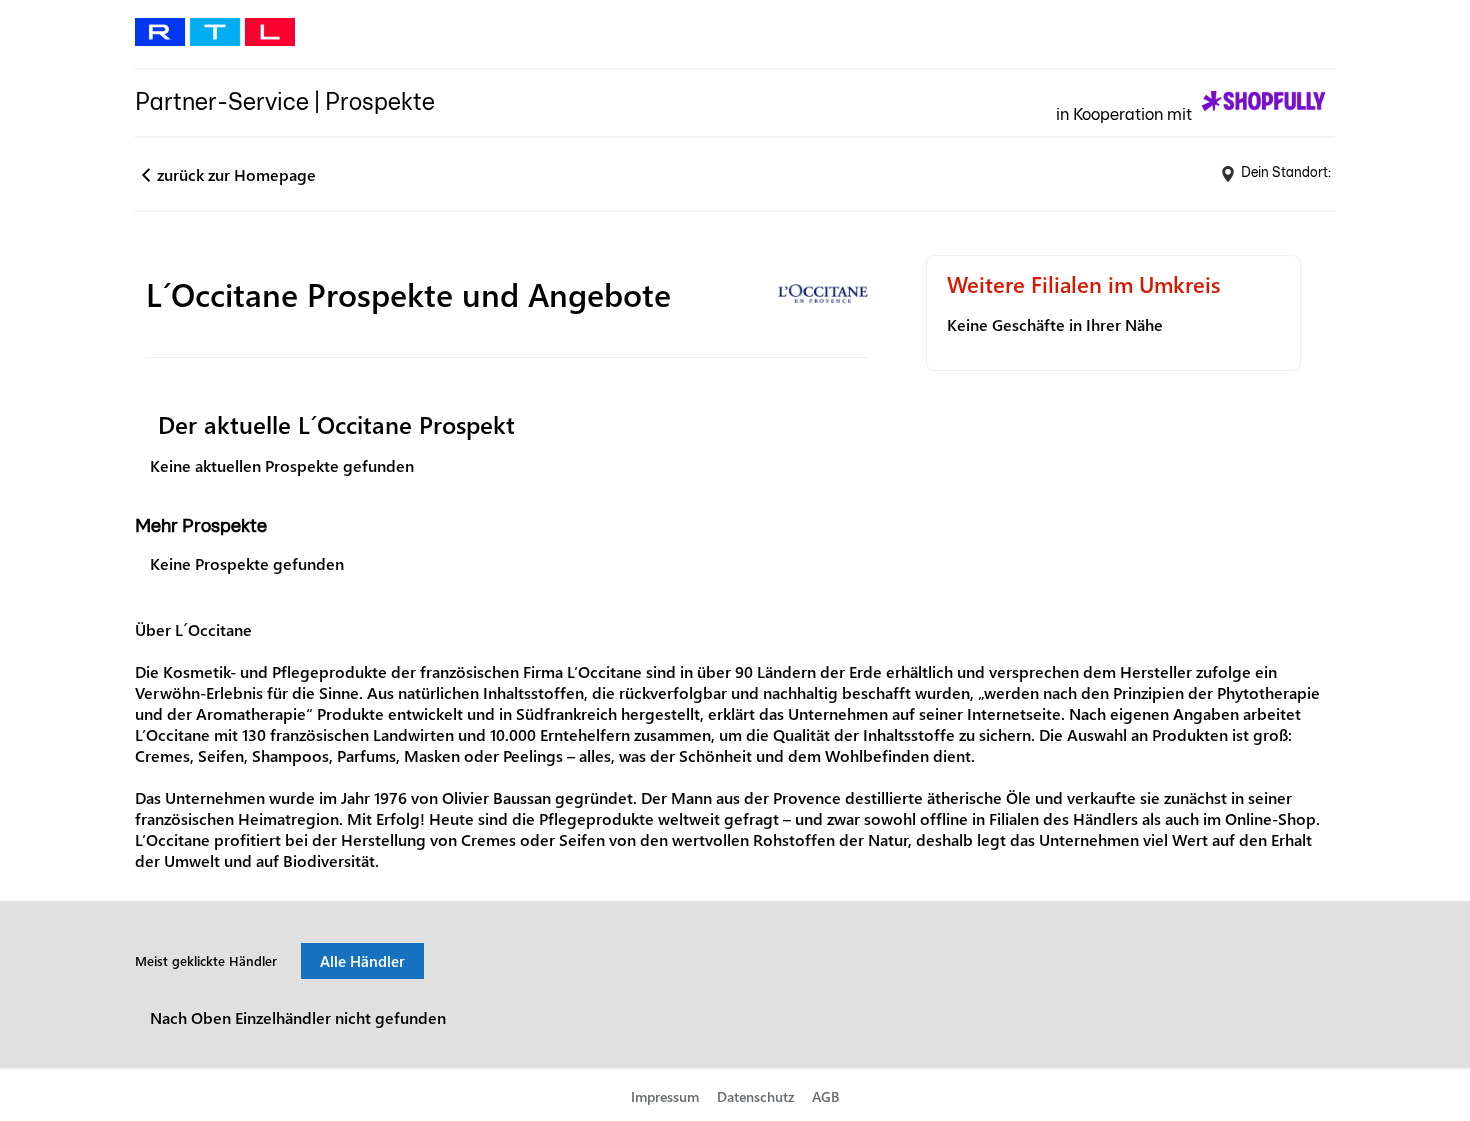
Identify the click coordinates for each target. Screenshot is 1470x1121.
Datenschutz (756, 1096)
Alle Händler (362, 961)
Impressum (665, 1096)
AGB (825, 1096)
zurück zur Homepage (236, 174)
